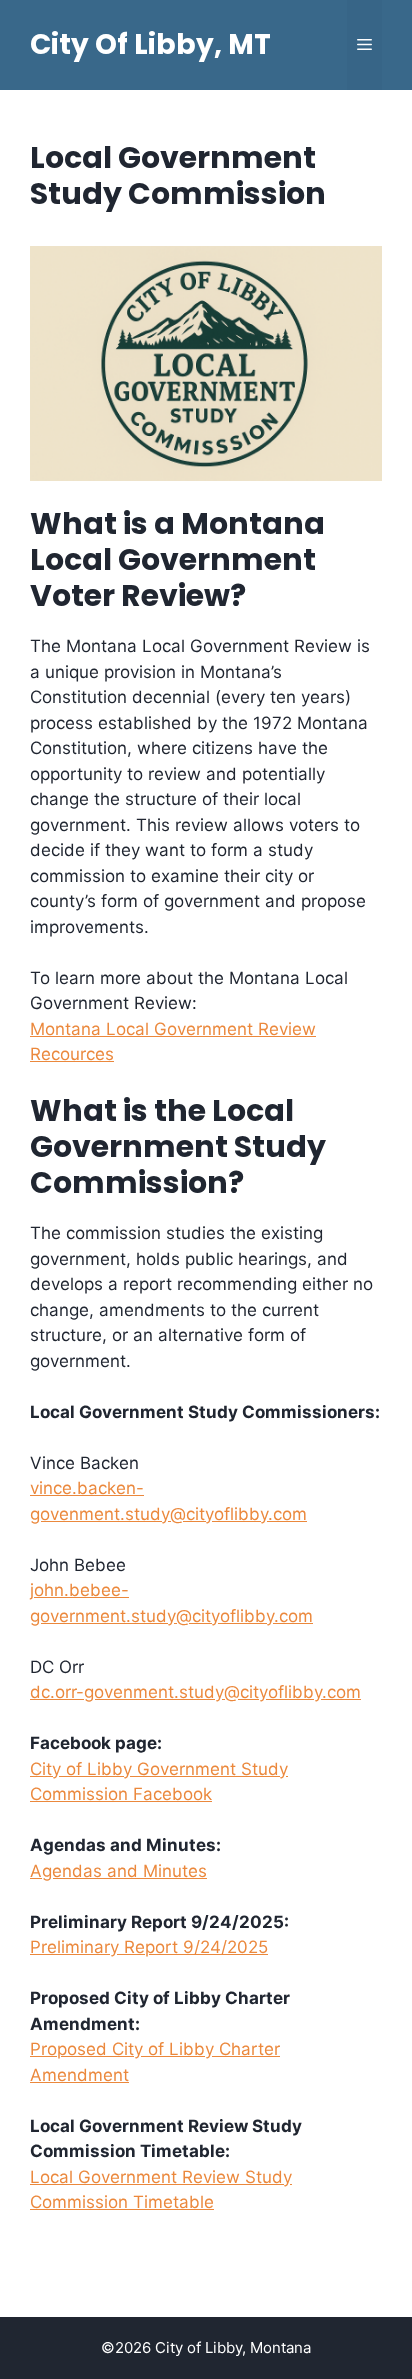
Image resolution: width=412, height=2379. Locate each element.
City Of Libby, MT (150, 44)
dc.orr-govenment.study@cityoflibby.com (195, 1692)
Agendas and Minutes (118, 1871)
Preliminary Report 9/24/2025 (149, 1947)
